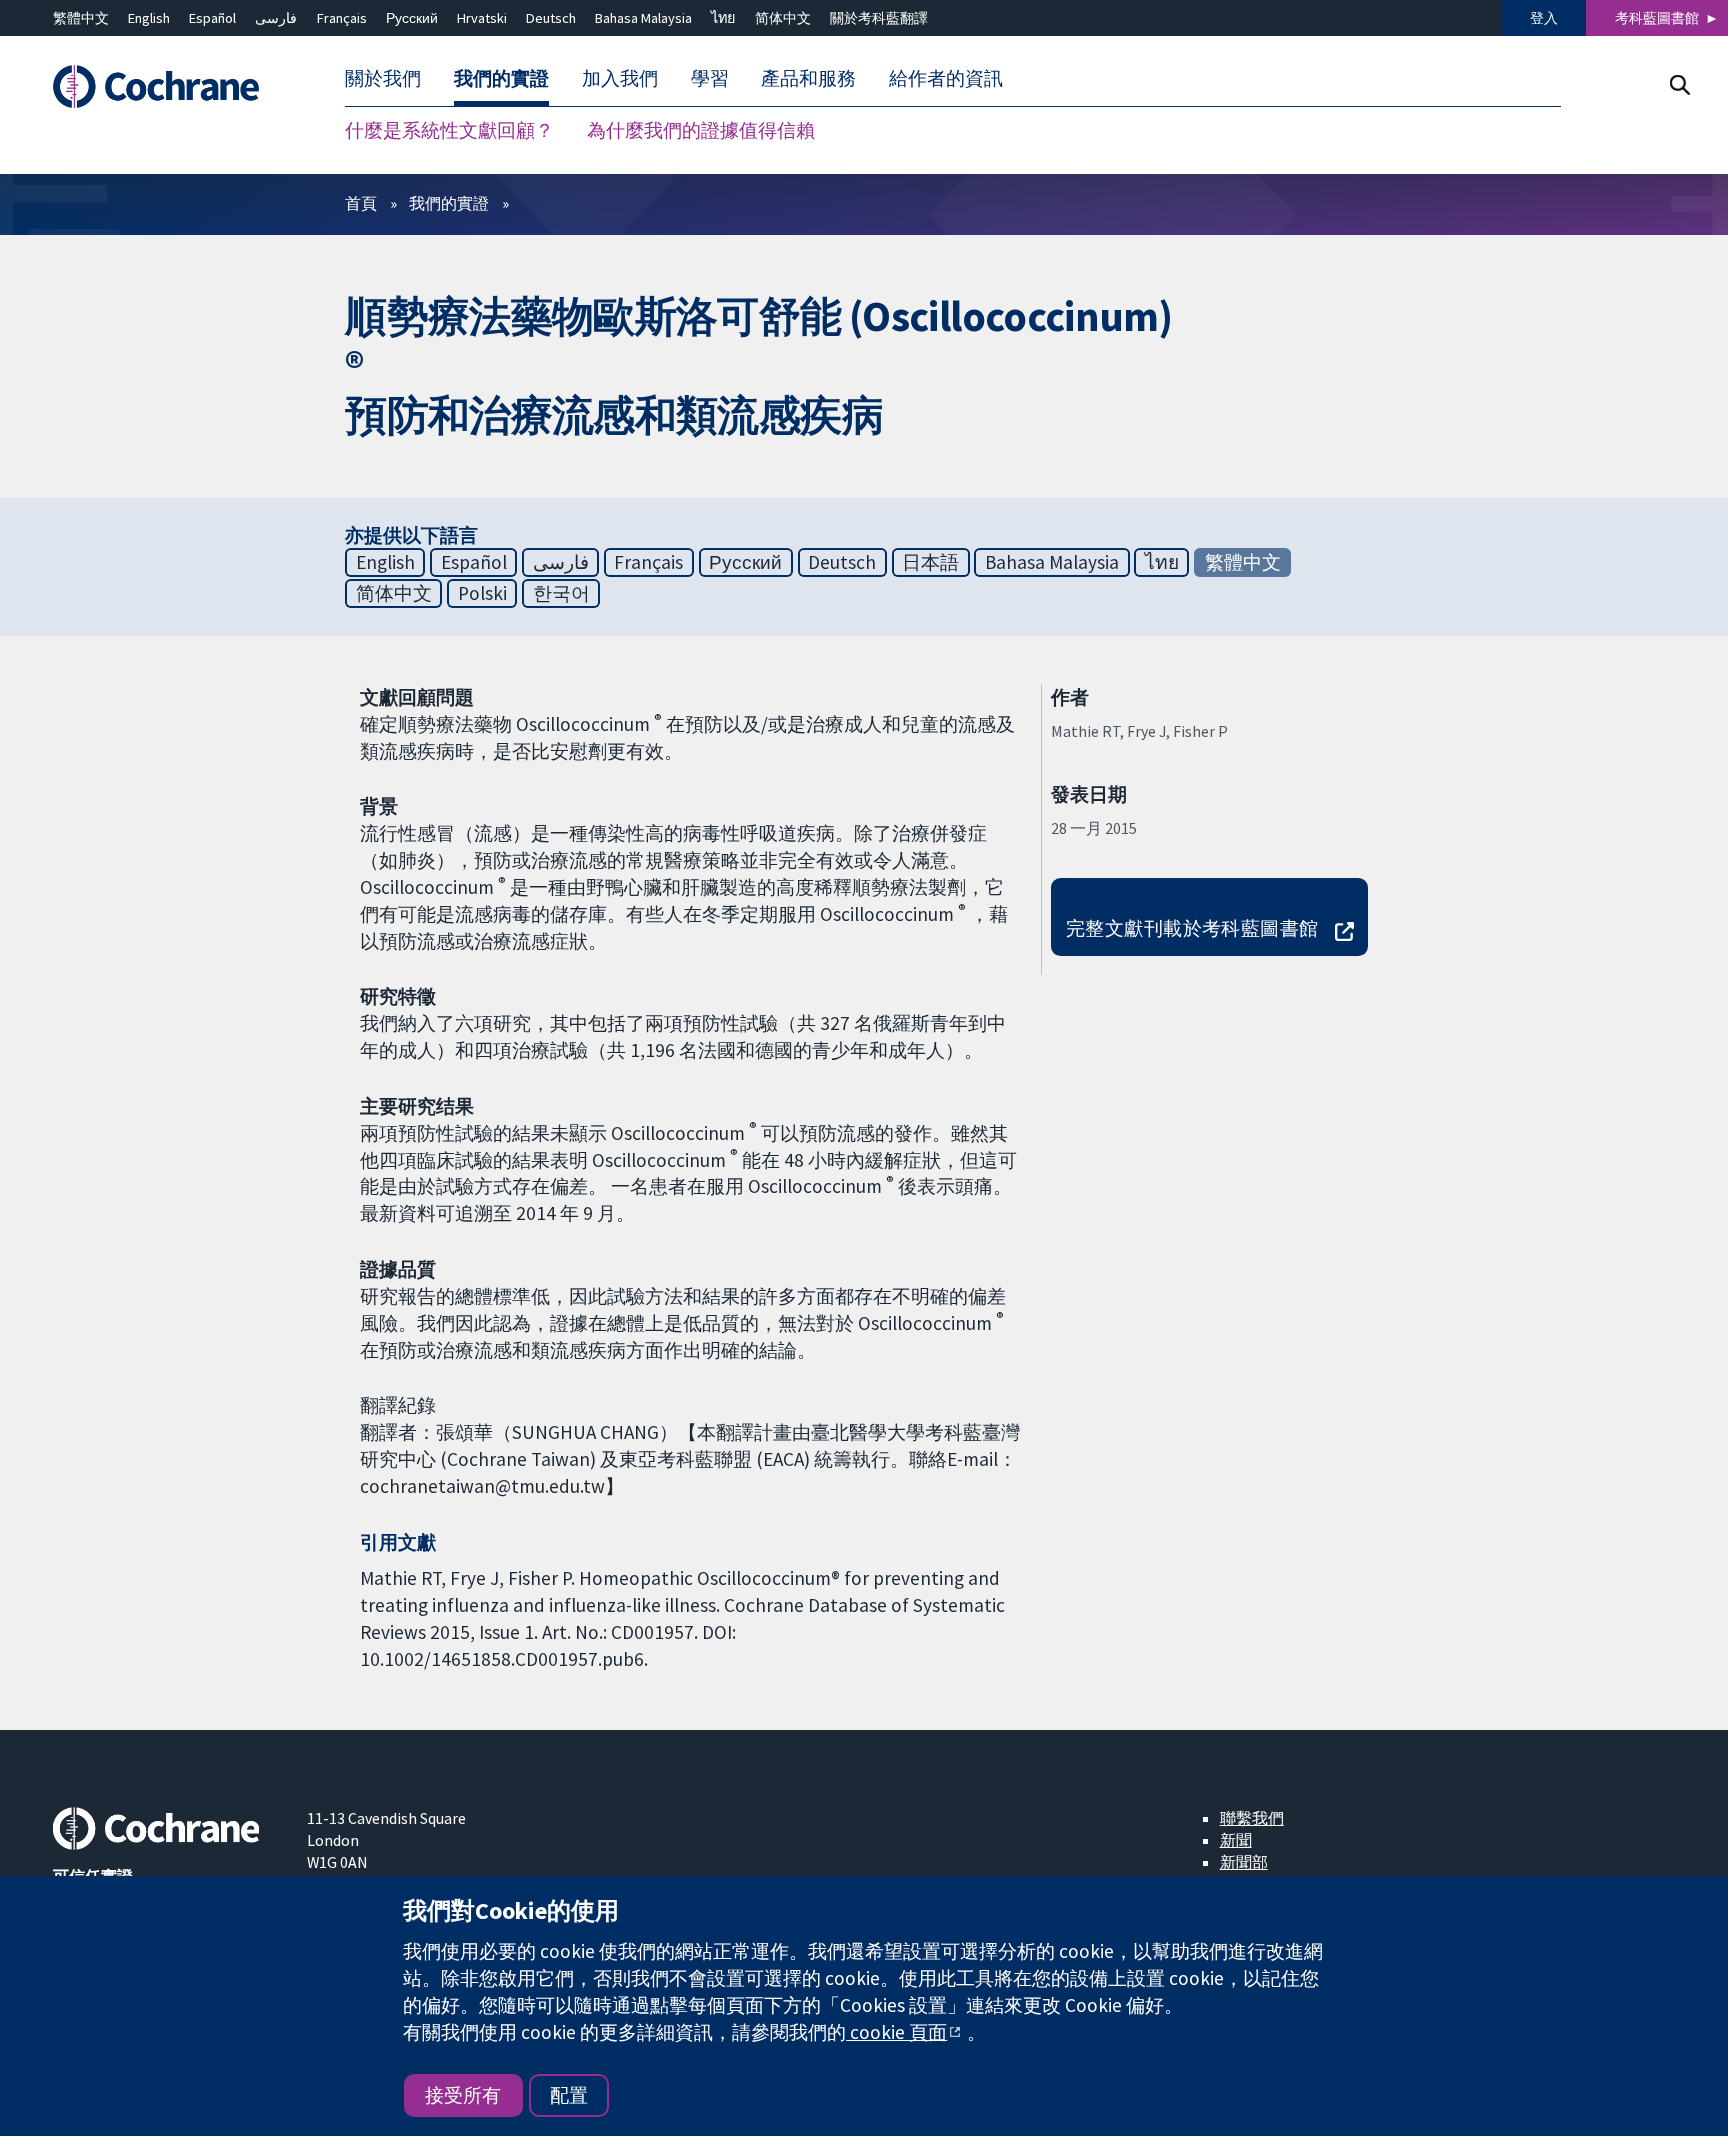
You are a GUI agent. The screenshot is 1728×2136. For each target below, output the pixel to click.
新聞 (1236, 1840)
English (149, 18)
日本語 (930, 562)
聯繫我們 (1252, 1818)
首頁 (361, 203)
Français (342, 18)
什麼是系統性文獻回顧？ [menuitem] (449, 130)
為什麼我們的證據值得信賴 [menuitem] (701, 130)
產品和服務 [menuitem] (808, 78)
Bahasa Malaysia (643, 18)
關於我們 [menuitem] (383, 78)
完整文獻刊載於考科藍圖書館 (1192, 928)
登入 (1544, 18)
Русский (412, 18)
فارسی (276, 18)
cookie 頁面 (896, 2032)
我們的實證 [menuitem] (501, 78)
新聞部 (1244, 1862)
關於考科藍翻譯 (879, 18)
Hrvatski (482, 18)
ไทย (723, 18)
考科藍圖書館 (1657, 18)
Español (212, 18)
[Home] (165, 86)
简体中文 (783, 18)
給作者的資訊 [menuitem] (946, 78)
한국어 (561, 593)
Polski (482, 593)
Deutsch (551, 18)
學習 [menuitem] (710, 78)
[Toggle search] (1679, 84)
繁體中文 (81, 18)
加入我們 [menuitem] (620, 78)
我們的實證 (449, 203)
